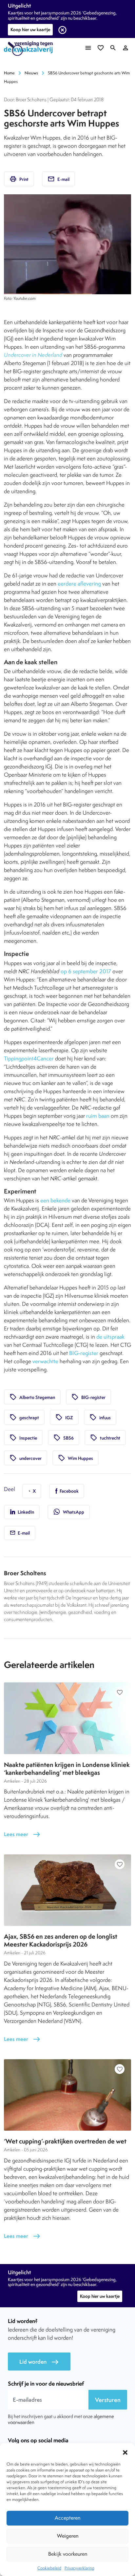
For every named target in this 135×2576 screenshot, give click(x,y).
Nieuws (31, 73)
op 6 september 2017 (86, 971)
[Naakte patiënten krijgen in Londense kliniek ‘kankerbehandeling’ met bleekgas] (67, 1718)
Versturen (108, 2400)
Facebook (69, 1491)
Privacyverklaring (79, 2568)
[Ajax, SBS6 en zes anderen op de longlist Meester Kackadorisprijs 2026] (67, 1890)
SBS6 (64, 1438)
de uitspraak (110, 1337)
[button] (125, 2451)
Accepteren (67, 2518)
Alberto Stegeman (32, 1397)
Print (19, 179)
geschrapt (24, 1417)
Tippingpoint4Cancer (29, 1058)
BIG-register (84, 1353)
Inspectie (23, 1438)
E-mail (58, 179)
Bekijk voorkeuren (68, 2554)
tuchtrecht (105, 1438)
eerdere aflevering (79, 584)
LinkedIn (25, 1512)
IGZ (64, 1417)
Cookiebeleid (49, 2568)
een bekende (55, 1200)
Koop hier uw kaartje (30, 29)
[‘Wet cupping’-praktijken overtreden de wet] (67, 2095)
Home (9, 73)
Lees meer (22, 1834)
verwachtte (45, 1361)
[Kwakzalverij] (30, 49)
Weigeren (68, 2536)
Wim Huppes (76, 1458)
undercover (26, 1458)
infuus (100, 1417)
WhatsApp (69, 1512)
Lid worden (39, 2362)
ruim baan (98, 1116)
